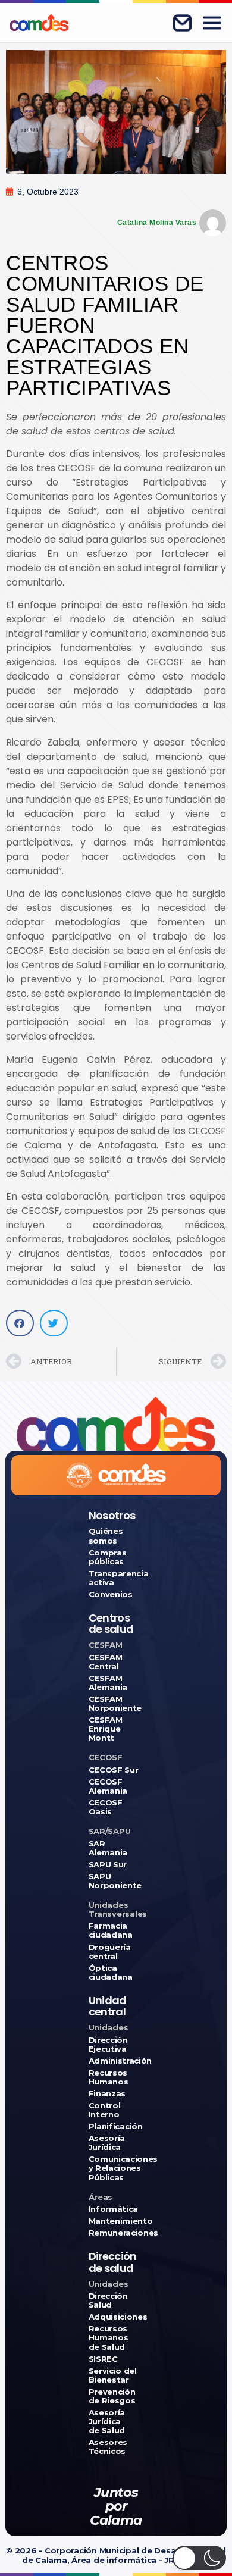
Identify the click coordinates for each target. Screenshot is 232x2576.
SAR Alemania (108, 1848)
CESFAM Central (106, 1662)
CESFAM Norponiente (115, 1704)
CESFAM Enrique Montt (106, 1729)
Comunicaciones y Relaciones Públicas (116, 2168)
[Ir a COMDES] (39, 23)
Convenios (111, 1594)
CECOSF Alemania (108, 1786)
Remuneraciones (116, 2233)
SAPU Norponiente (115, 1881)
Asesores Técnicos (108, 2447)
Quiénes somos (106, 1536)
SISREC (103, 2359)
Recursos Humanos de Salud (109, 2338)
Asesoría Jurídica (107, 2143)
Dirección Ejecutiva (108, 2045)
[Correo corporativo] (182, 23)
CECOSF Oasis (106, 1807)
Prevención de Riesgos (112, 2396)
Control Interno (105, 2110)
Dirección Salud (108, 2300)
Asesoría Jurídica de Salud (107, 2422)
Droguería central (110, 1952)
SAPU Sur (108, 1865)
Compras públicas (108, 1557)
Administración (116, 2061)
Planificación (116, 2126)
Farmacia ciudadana (111, 1930)
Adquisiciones (116, 2317)
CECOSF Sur (114, 1770)
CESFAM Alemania (108, 1683)
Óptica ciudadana (111, 1973)
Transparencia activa (116, 1578)
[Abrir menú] (212, 23)
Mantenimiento (116, 2221)
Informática (113, 2209)
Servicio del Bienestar (113, 2375)
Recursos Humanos (109, 2077)
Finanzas (107, 2094)
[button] (20, 1323)
